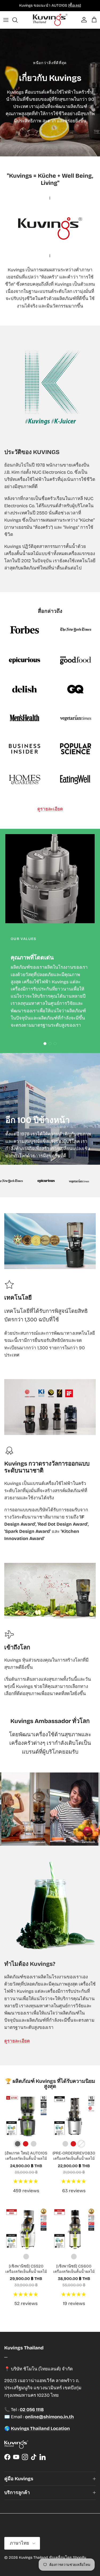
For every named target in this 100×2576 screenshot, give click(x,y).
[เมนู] (6, 20)
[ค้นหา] (18, 20)
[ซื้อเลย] (75, 5)
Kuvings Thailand (33, 2558)
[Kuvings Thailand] (50, 20)
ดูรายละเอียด (50, 809)
